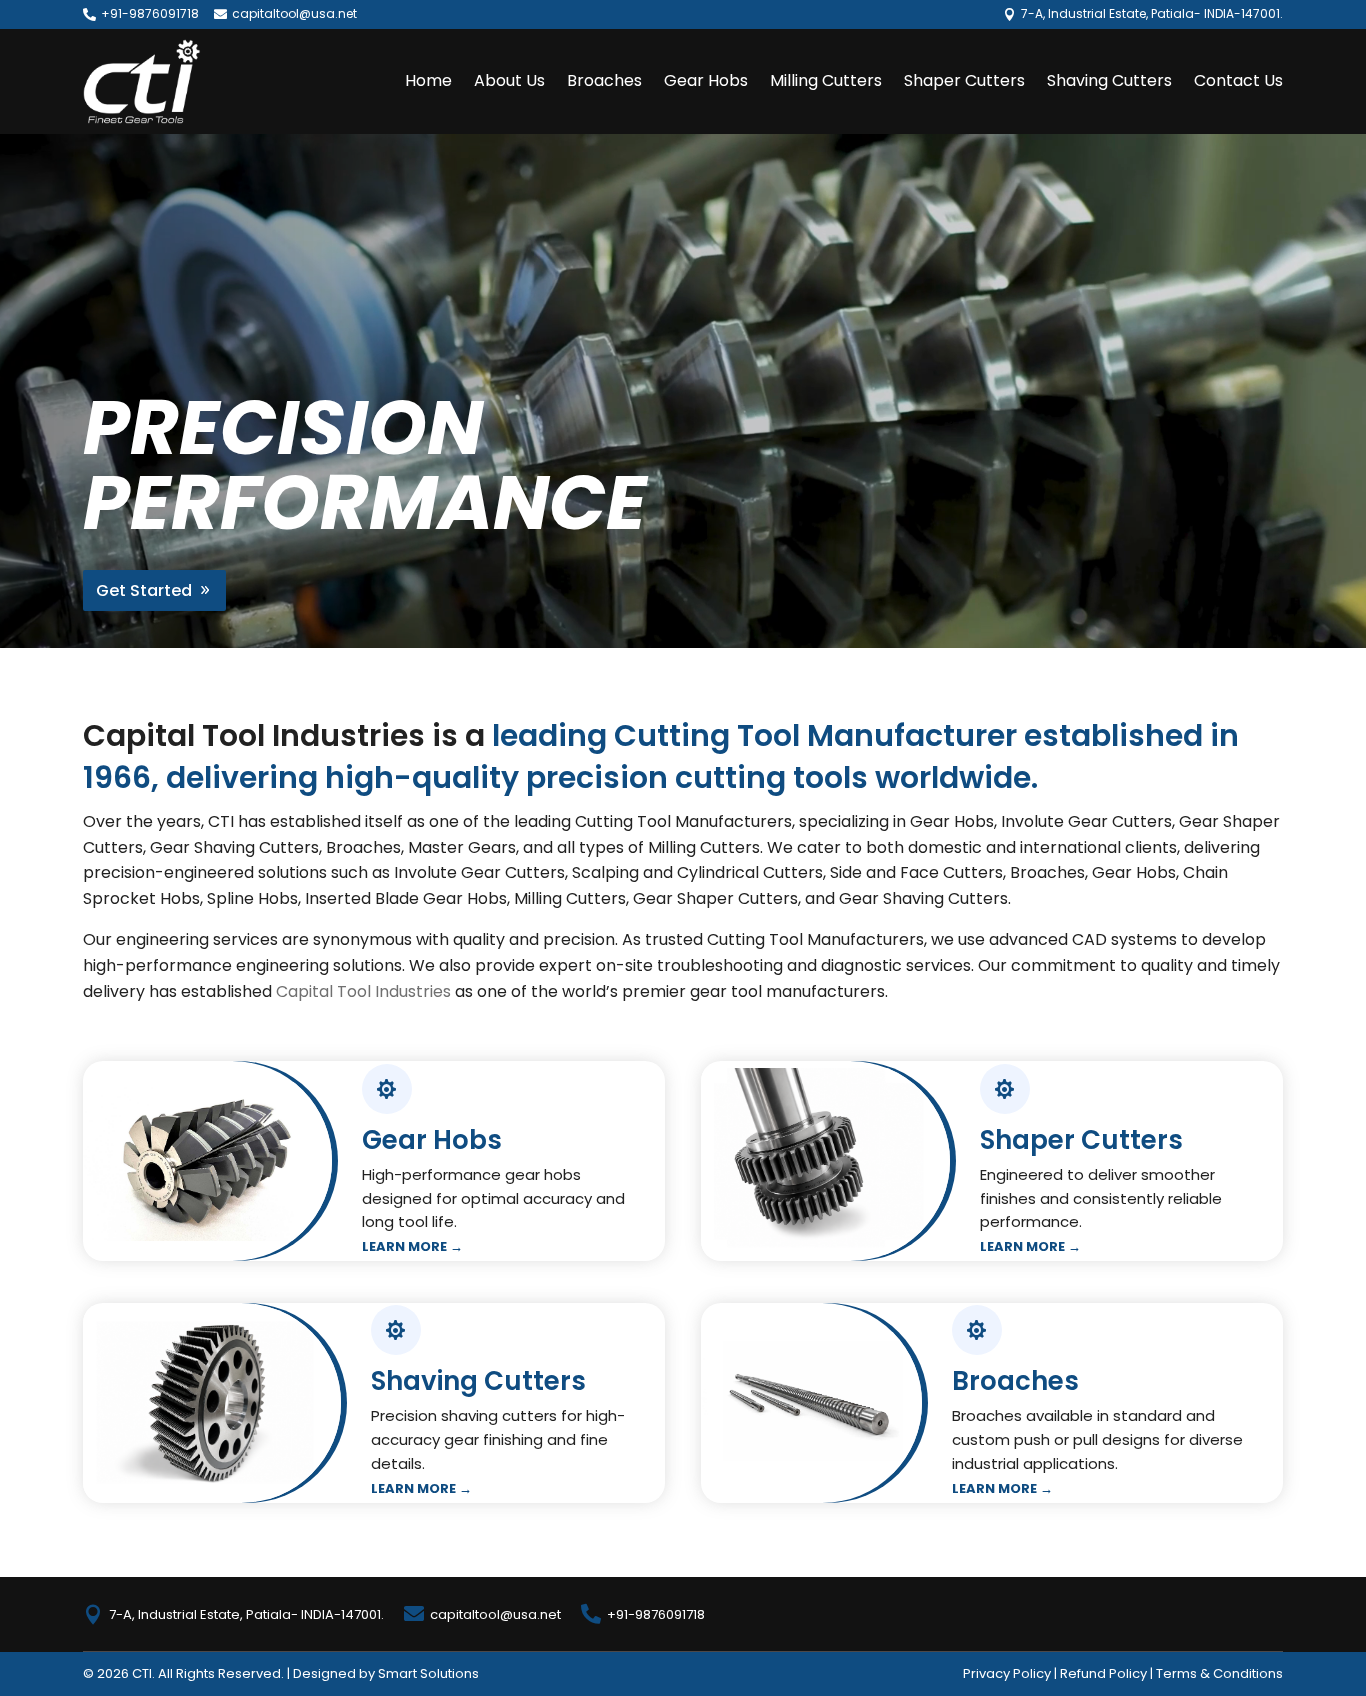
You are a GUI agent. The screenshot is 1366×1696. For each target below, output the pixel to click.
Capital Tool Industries (363, 991)
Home (428, 80)
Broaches (604, 80)
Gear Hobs (706, 80)
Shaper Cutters (964, 80)
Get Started (144, 590)
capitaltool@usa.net (294, 13)
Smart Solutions (428, 1673)
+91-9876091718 (150, 13)
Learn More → (412, 1246)
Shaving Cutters (1109, 80)
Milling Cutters (826, 80)
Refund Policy (1103, 1673)
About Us (509, 80)
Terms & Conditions (1219, 1673)
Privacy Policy (1007, 1673)
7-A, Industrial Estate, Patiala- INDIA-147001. (246, 1614)
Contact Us (1238, 80)
